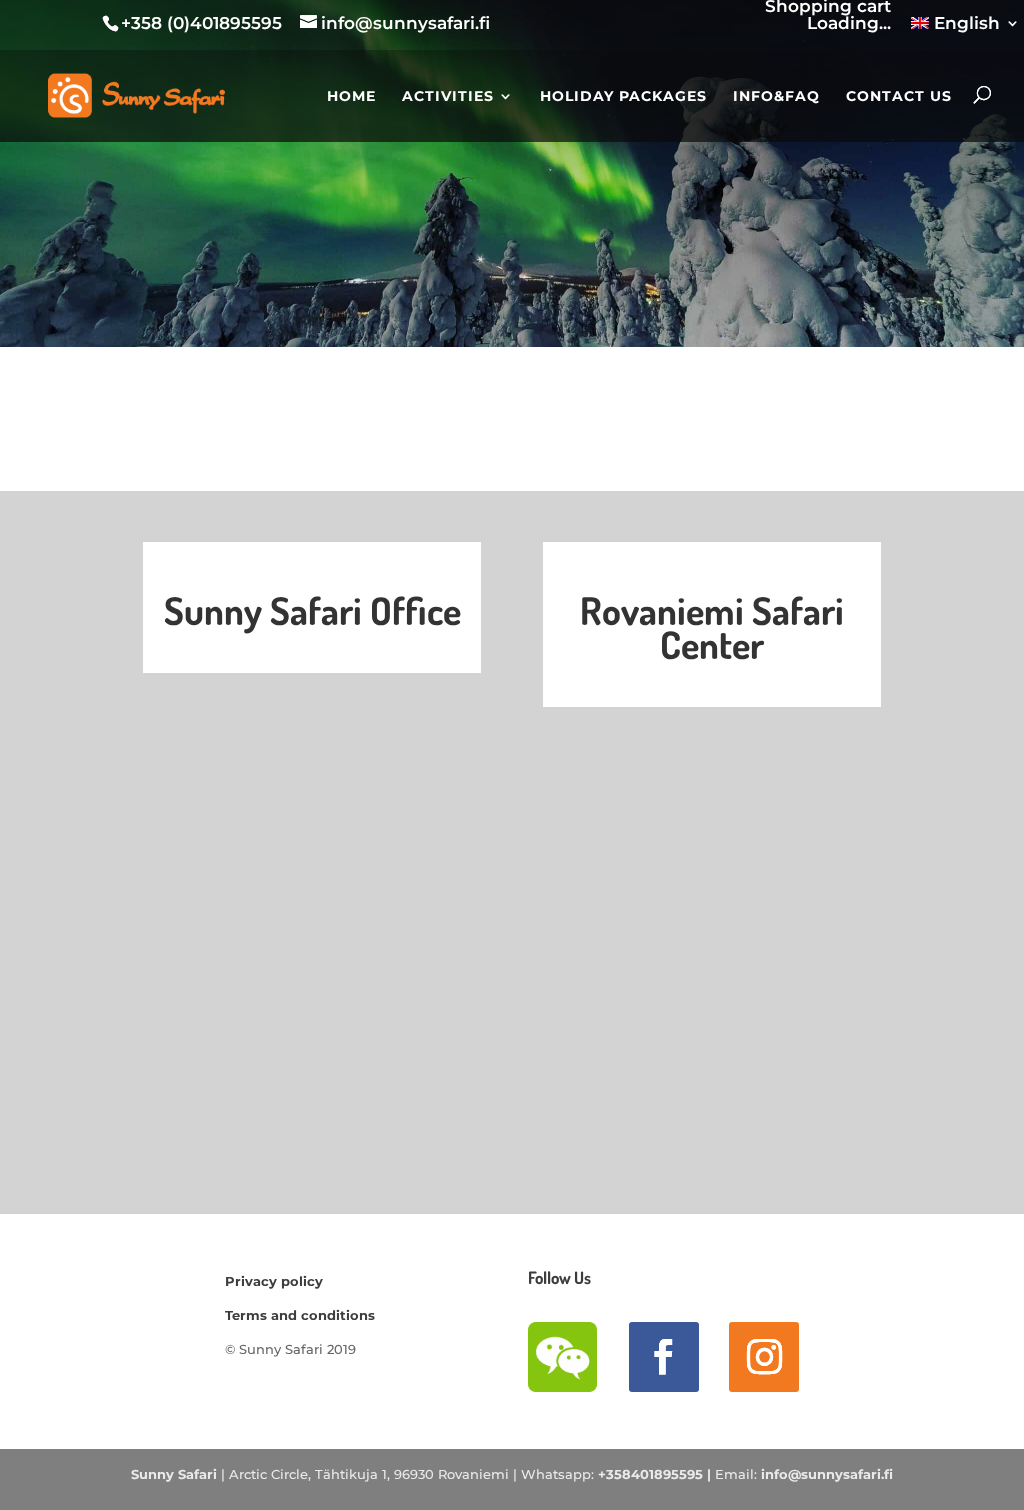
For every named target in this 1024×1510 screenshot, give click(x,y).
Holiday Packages (623, 97)
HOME (351, 97)
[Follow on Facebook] (664, 1357)
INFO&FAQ (776, 97)
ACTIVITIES (448, 97)
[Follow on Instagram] (764, 1357)
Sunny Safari (174, 1474)
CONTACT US (899, 97)
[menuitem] (965, 30)
